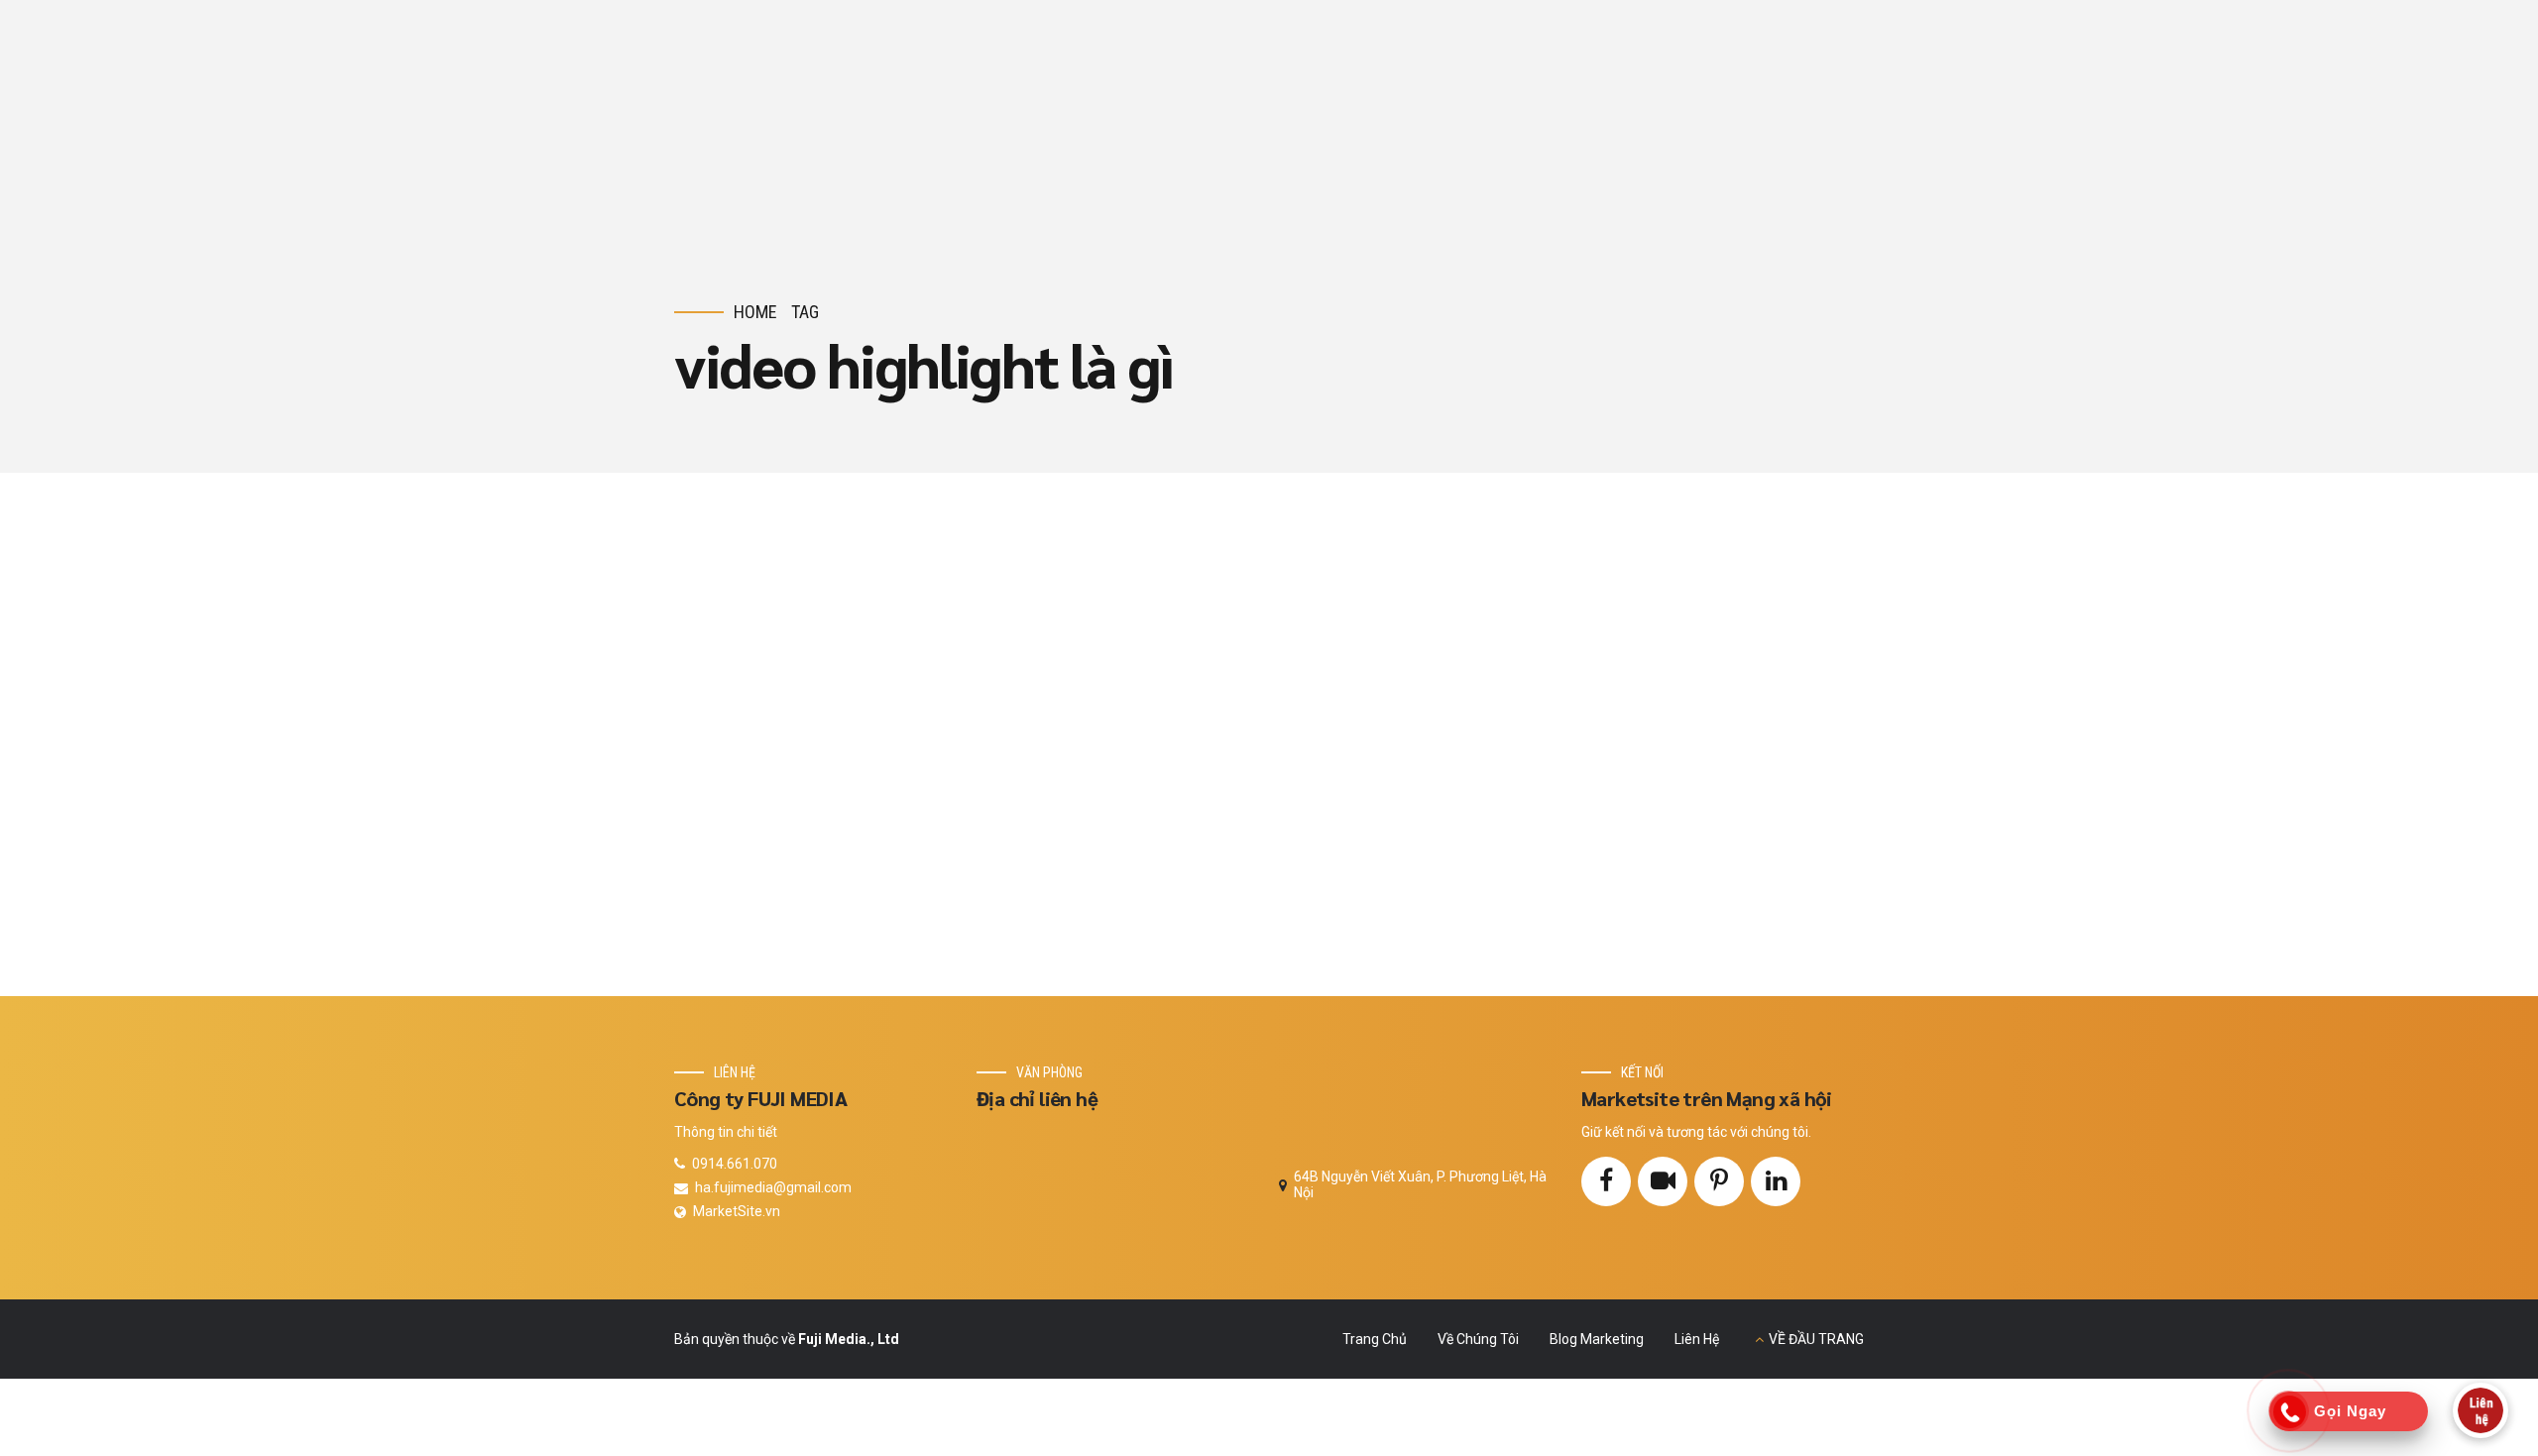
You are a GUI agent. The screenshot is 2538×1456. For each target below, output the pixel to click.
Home (755, 312)
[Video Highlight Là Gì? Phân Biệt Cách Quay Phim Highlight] (1025, 734)
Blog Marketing (1488, 620)
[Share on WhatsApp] (1516, 848)
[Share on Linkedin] (1484, 848)
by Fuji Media (1604, 791)
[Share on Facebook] (1419, 848)
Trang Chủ (1375, 1339)
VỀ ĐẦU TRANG (1816, 1339)
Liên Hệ (1697, 1339)
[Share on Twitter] (1452, 848)
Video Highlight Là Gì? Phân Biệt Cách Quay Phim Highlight (1628, 699)
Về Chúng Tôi (1478, 1339)
